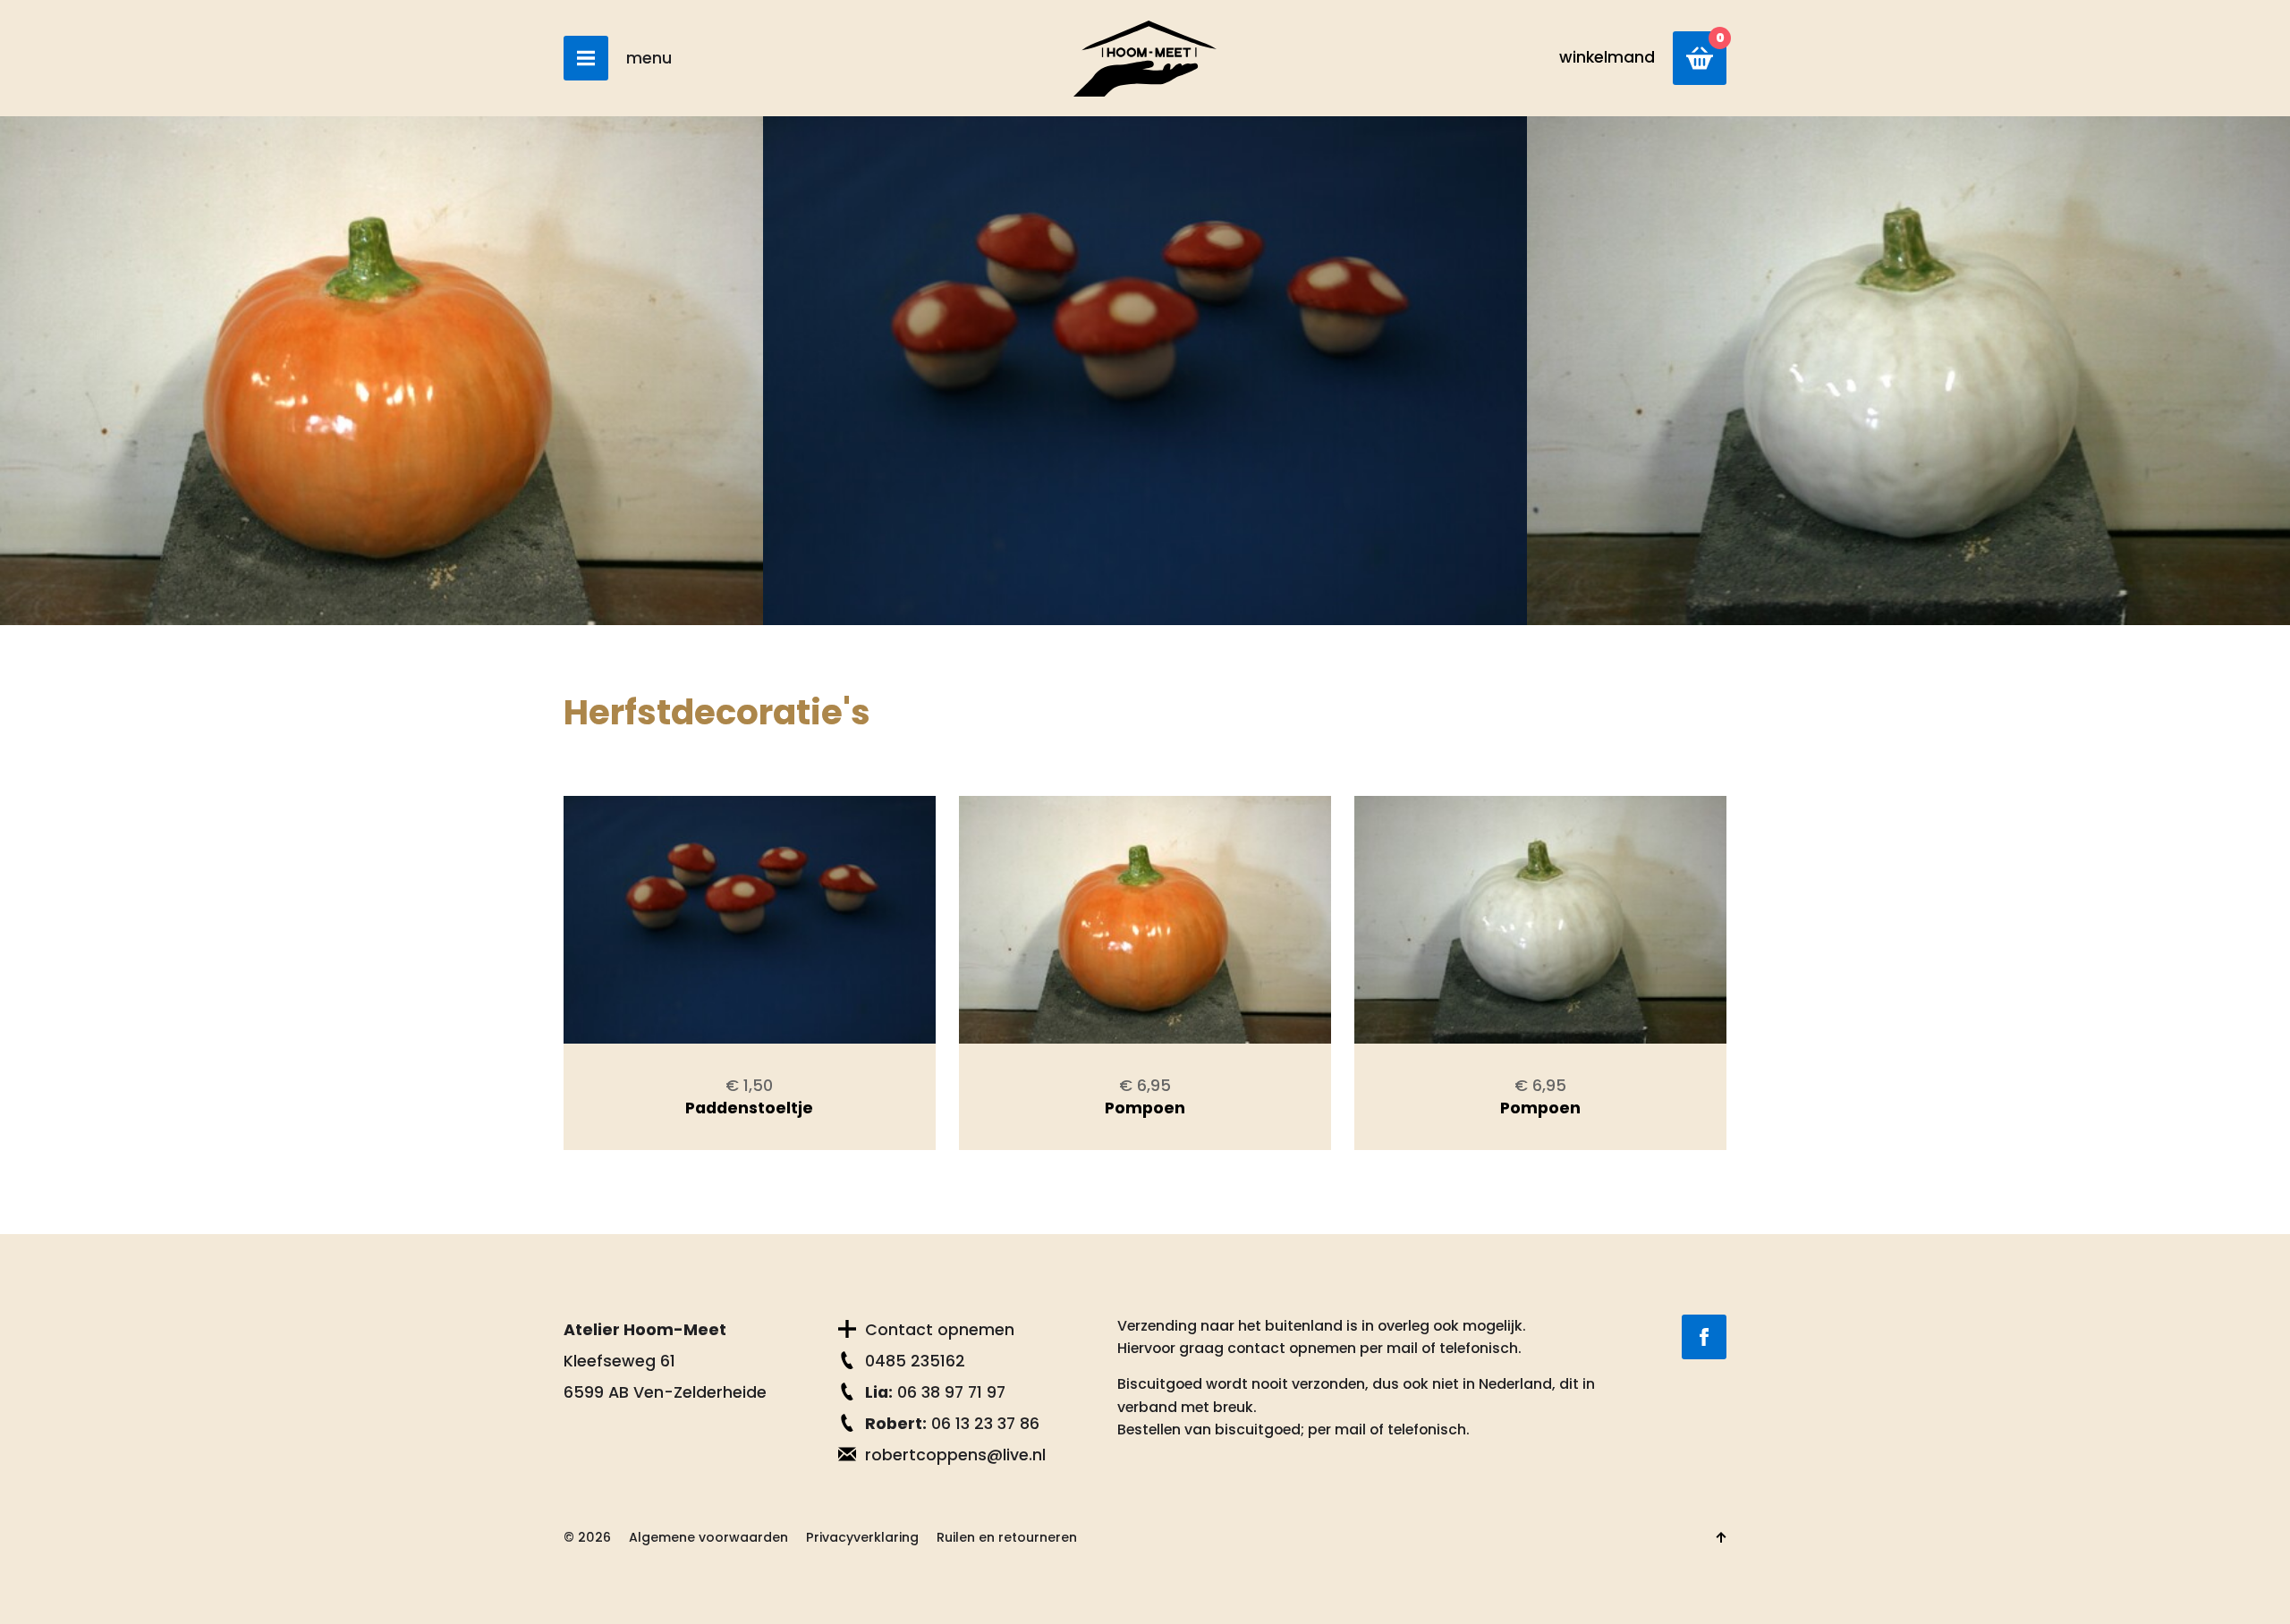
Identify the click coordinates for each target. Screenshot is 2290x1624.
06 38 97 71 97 (935, 1392)
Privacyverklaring (862, 1537)
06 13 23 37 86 (952, 1424)
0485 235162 (915, 1361)
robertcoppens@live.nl (955, 1455)
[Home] (1145, 58)
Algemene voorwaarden (708, 1537)
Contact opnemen (940, 1330)
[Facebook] (1704, 1337)
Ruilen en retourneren (1007, 1537)
